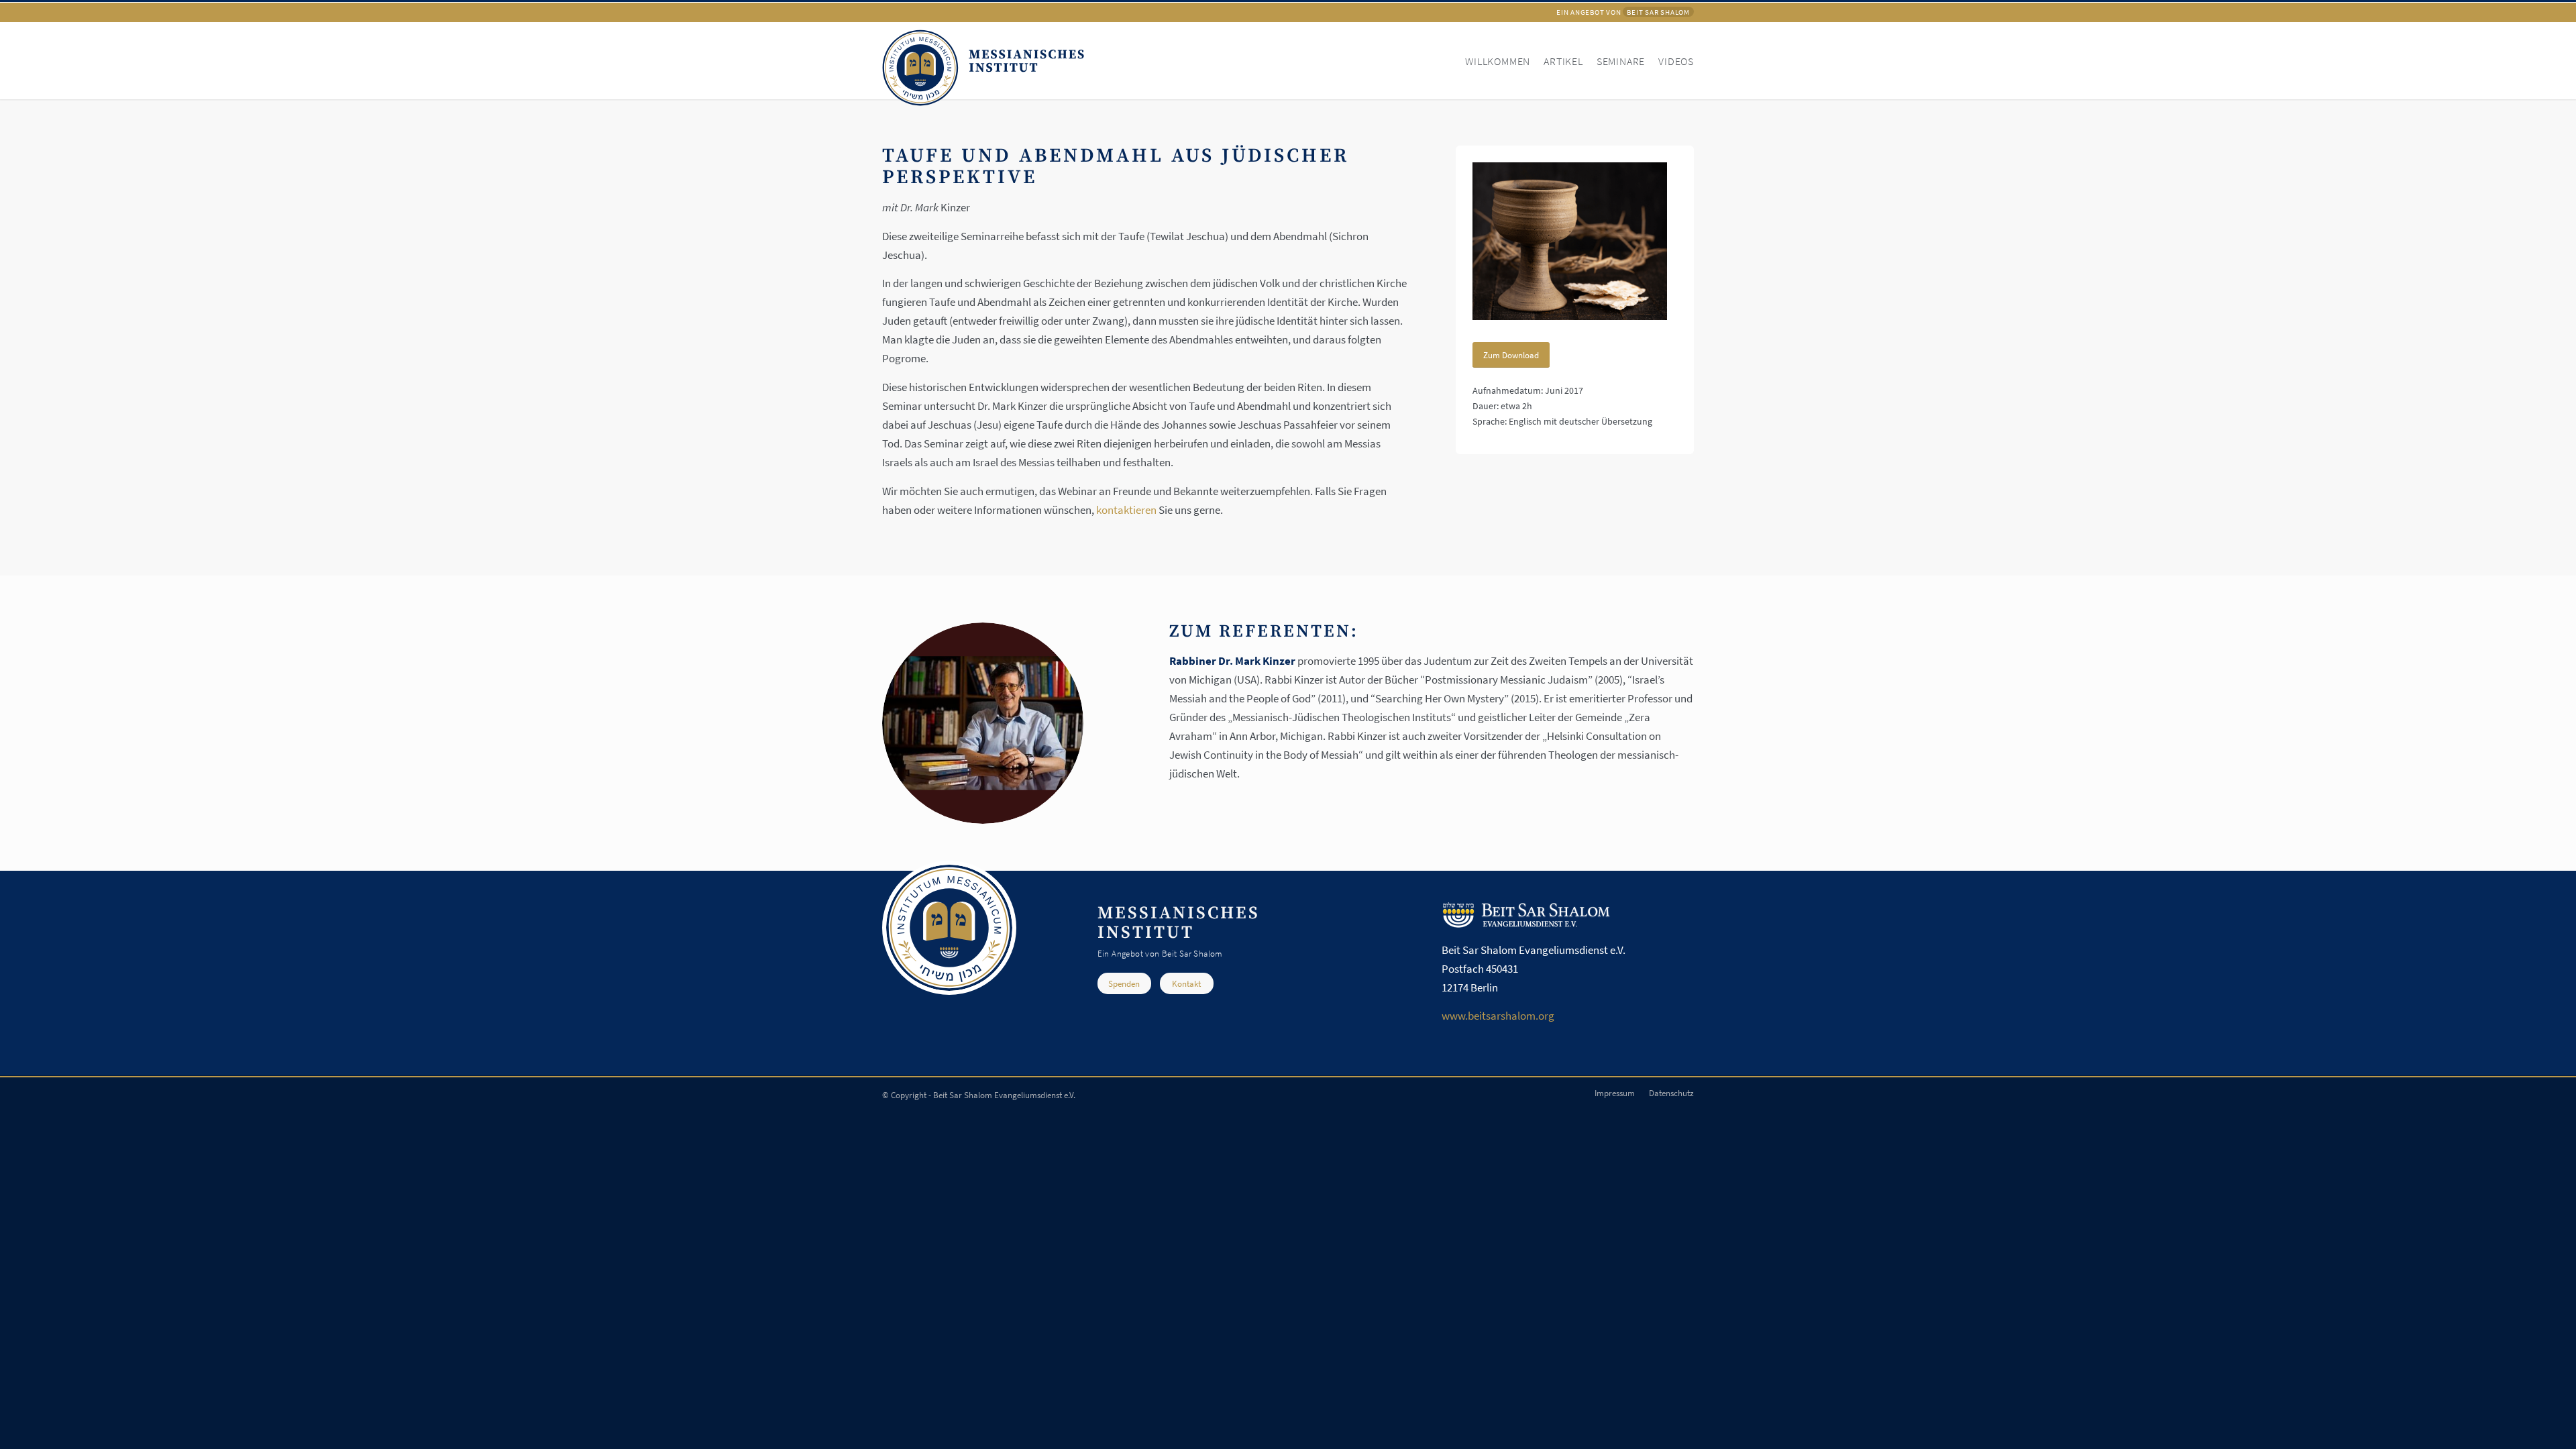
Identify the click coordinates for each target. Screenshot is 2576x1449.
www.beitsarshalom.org (1498, 1016)
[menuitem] (1491, 60)
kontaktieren (1126, 510)
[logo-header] (983, 66)
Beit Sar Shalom (1658, 12)
